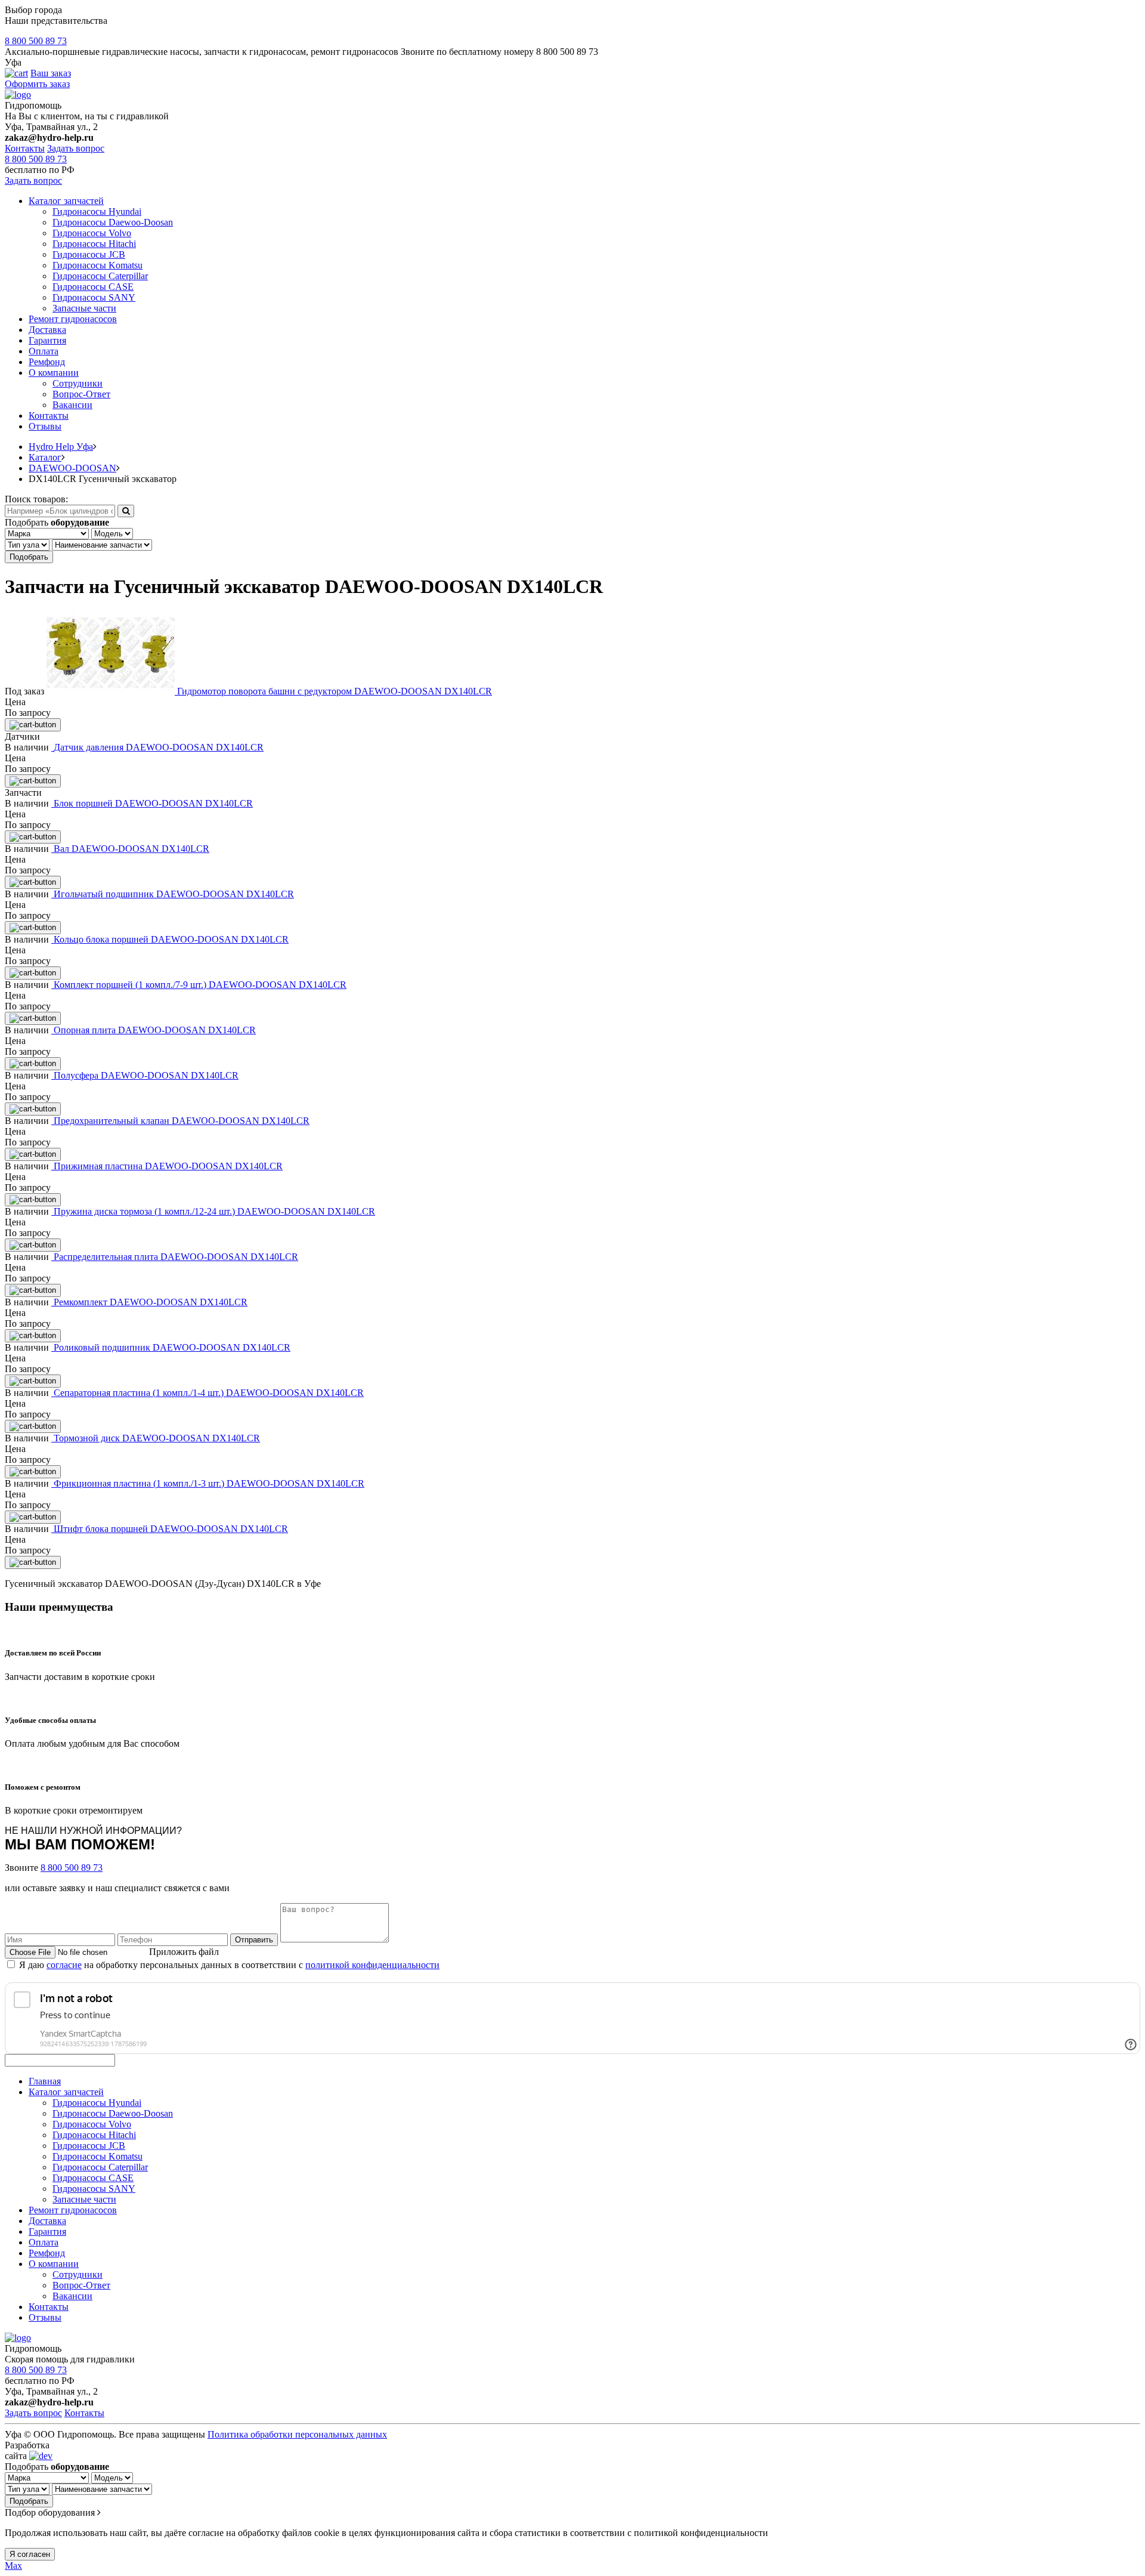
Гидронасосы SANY (94, 297)
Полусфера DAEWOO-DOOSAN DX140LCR (146, 1075)
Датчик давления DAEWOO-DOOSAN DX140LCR (159, 747)
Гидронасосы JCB (89, 254)
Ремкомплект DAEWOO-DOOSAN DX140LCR (151, 1302)
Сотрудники (78, 383)
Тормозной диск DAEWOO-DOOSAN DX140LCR (157, 1438)
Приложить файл (184, 1952)
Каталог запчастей (66, 201)
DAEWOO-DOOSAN (72, 468)
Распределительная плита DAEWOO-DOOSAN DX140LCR (176, 1257)
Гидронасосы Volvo (92, 233)
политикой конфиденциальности (372, 1965)
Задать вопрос (76, 148)
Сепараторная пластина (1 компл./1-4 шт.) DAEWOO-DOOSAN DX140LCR (209, 1393)
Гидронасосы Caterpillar (100, 276)
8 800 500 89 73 (36, 41)
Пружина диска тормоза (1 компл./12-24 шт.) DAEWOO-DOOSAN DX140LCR (214, 1211)
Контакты (25, 148)
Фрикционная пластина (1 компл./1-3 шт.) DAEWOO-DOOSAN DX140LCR (209, 1483)
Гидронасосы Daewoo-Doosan (113, 222)
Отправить (254, 1940)
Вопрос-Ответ (81, 394)
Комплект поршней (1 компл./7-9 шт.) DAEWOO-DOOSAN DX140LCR (200, 985)
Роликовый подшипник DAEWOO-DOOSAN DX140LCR (172, 1347)
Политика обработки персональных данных (297, 2434)
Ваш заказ (51, 73)
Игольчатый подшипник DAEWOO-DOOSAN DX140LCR (174, 894)
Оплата (44, 351)
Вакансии (72, 405)
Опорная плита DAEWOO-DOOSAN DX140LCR (155, 1030)
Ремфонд (47, 362)
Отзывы (45, 426)
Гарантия (47, 340)
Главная (45, 2081)
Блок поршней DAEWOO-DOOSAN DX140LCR (153, 803)
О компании (54, 373)
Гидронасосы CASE (93, 287)
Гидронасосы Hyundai (97, 211)
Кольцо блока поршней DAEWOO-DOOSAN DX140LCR (171, 939)
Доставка (47, 330)
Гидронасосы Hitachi (94, 244)
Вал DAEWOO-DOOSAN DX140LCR (131, 849)
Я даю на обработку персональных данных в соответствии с (229, 1965)
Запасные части (84, 308)
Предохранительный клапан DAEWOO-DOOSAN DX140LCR (182, 1121)
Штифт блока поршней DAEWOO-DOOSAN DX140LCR (171, 1529)
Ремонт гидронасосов (73, 319)
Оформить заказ (37, 84)
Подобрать (29, 557)
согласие (64, 1965)
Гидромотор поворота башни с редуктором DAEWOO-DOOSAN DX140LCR (335, 691)
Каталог (45, 457)
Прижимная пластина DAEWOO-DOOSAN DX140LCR (168, 1166)
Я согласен (30, 2554)
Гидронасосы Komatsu (98, 265)
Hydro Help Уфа (61, 447)
